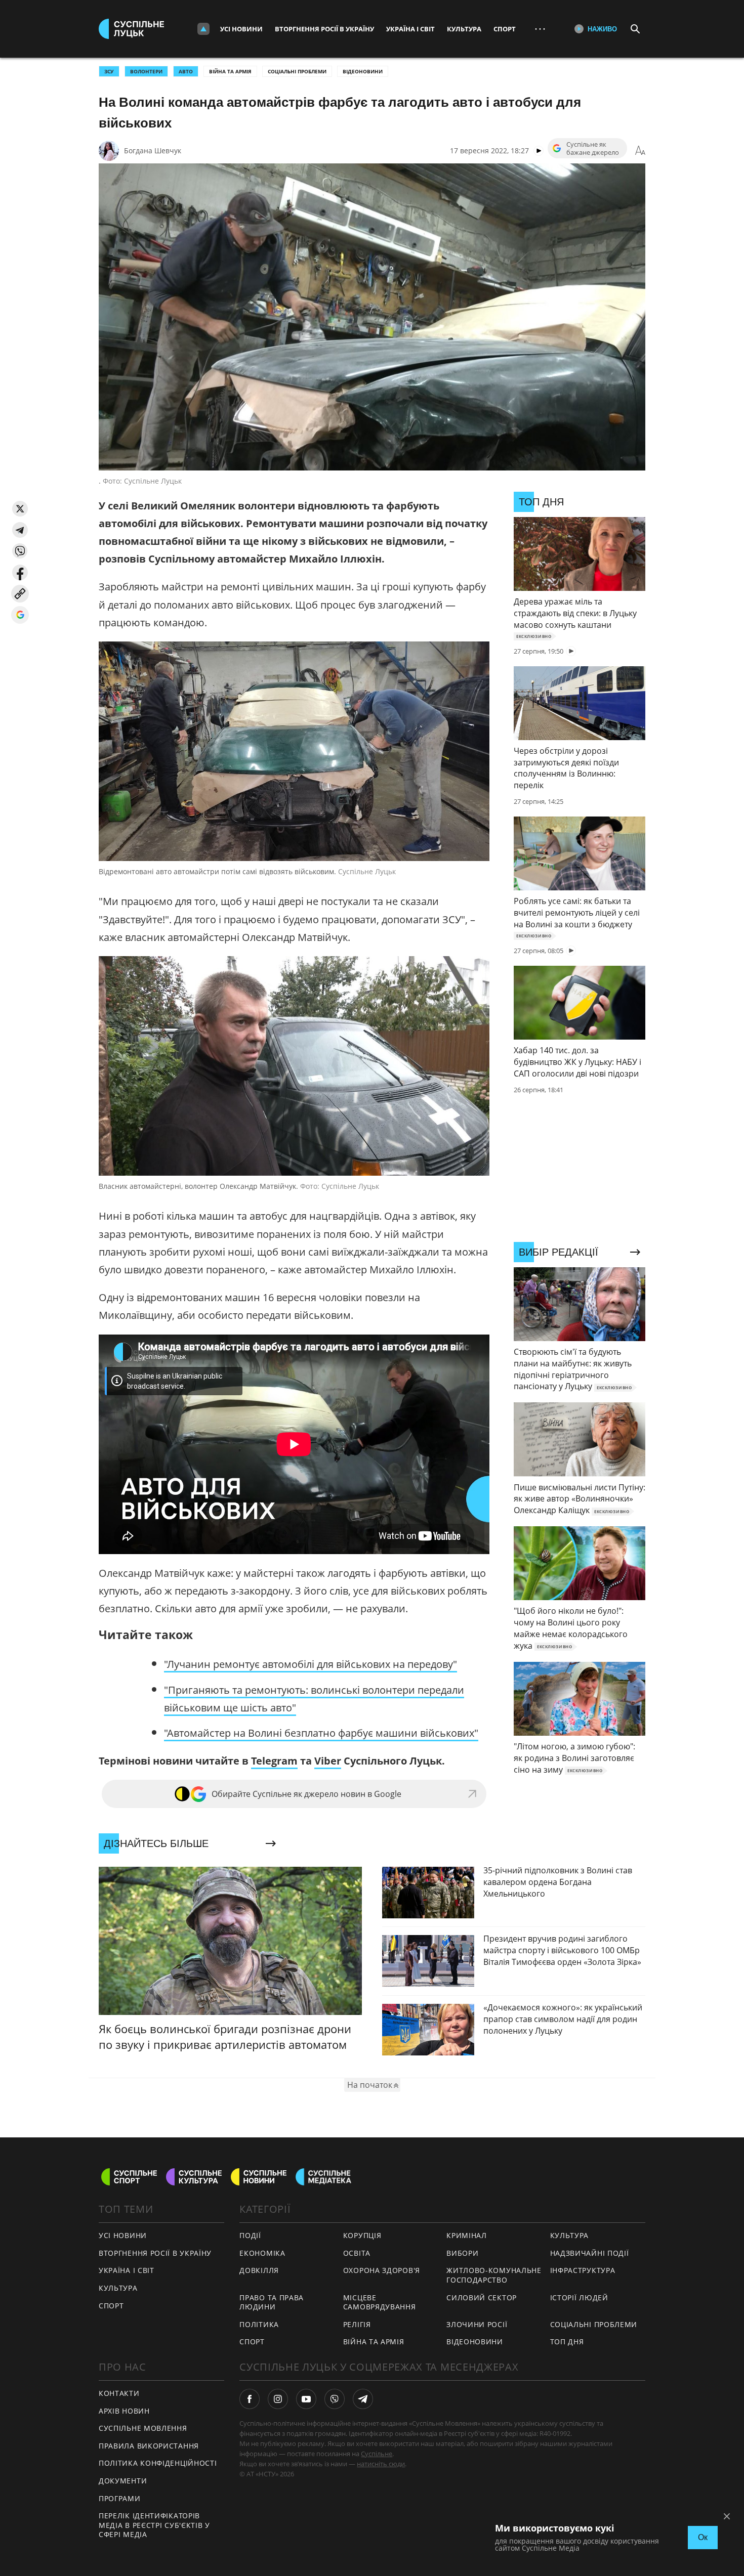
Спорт (505, 29)
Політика (259, 2324)
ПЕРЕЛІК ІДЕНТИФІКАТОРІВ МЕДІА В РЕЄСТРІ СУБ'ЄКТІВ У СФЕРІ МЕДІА (154, 2525)
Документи (123, 2481)
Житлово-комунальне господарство (494, 2275)
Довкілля (259, 2270)
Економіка (262, 2253)
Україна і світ (410, 29)
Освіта (357, 2253)
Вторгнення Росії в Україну (324, 29)
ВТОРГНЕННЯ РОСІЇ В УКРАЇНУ (155, 2253)
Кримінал (467, 2235)
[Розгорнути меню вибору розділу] (203, 29)
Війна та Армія (230, 71)
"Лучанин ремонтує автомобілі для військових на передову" (311, 1664)
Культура (464, 29)
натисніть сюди (381, 2464)
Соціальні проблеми (297, 71)
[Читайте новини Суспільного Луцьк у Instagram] (278, 2399)
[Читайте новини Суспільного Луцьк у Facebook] (250, 2399)
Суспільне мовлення (143, 2428)
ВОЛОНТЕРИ (146, 71)
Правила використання (149, 2446)
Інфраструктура (583, 2270)
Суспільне (377, 2454)
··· (540, 29)
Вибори (462, 2253)
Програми (120, 2498)
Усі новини (241, 29)
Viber (328, 1761)
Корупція (362, 2235)
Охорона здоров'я (382, 2270)
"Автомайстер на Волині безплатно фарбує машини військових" (321, 1733)
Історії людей (579, 2298)
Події (250, 2235)
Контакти (119, 2393)
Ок (703, 2537)
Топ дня (567, 2342)
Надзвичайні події (590, 2253)
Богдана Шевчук (153, 151)
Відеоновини (363, 71)
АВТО (186, 71)
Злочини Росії (477, 2324)
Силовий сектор (482, 2298)
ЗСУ (109, 71)
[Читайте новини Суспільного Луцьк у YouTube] (306, 2399)
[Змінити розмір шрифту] (640, 151)
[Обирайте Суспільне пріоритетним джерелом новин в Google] (20, 615)
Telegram (274, 1761)
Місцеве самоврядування (380, 2302)
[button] (20, 509)
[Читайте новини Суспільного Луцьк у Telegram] (363, 2399)
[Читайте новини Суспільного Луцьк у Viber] (335, 2399)
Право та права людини (272, 2302)
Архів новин (124, 2411)
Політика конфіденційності (158, 2463)
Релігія (357, 2324)
